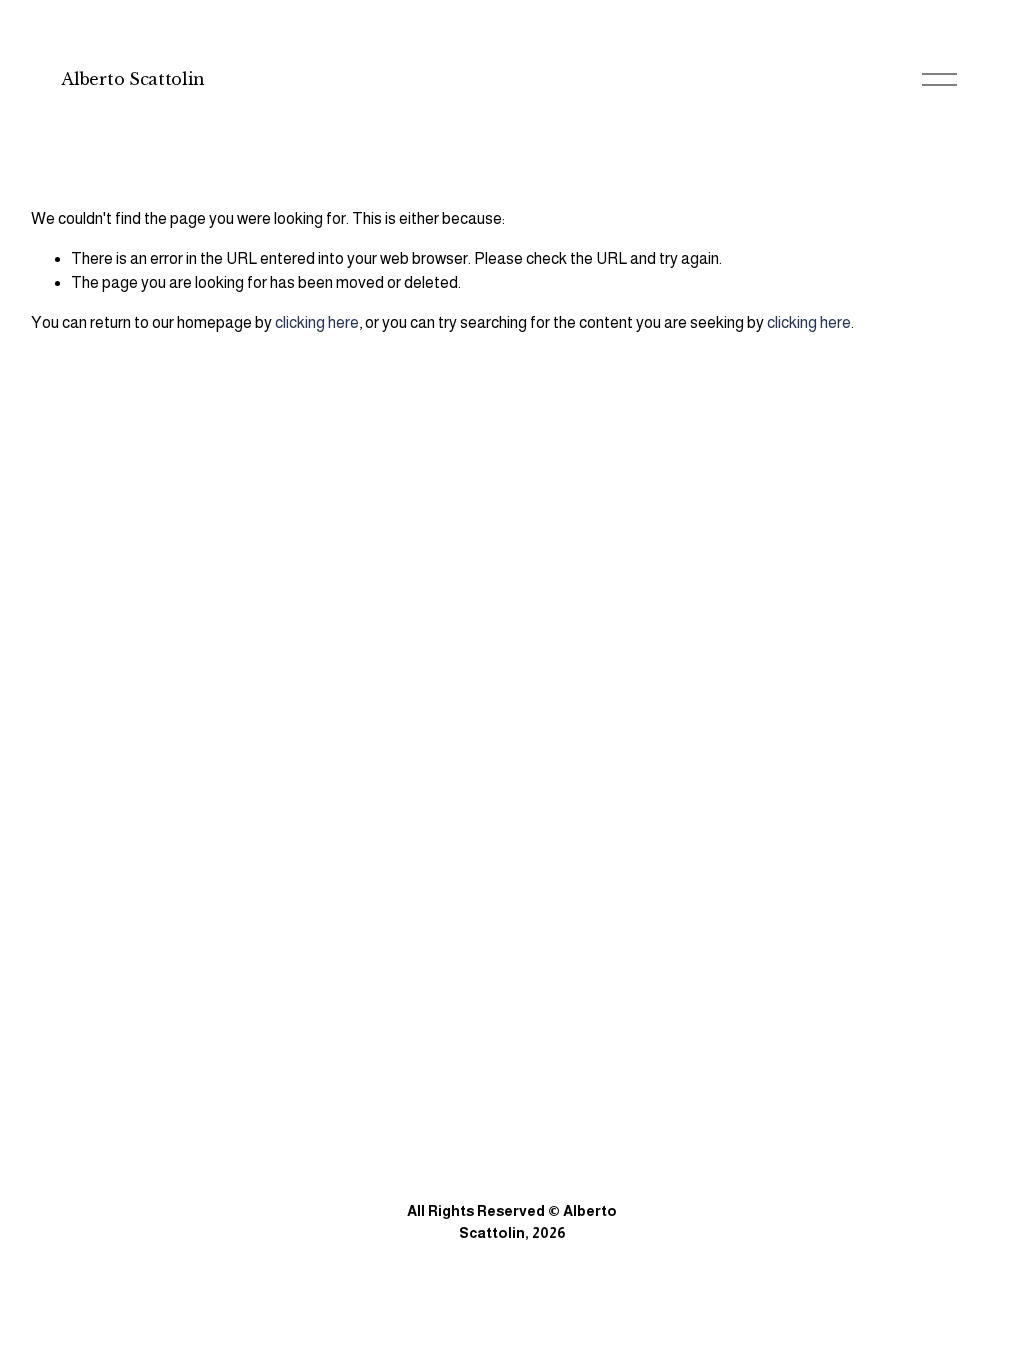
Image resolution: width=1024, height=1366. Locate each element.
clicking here (317, 322)
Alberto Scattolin (133, 79)
